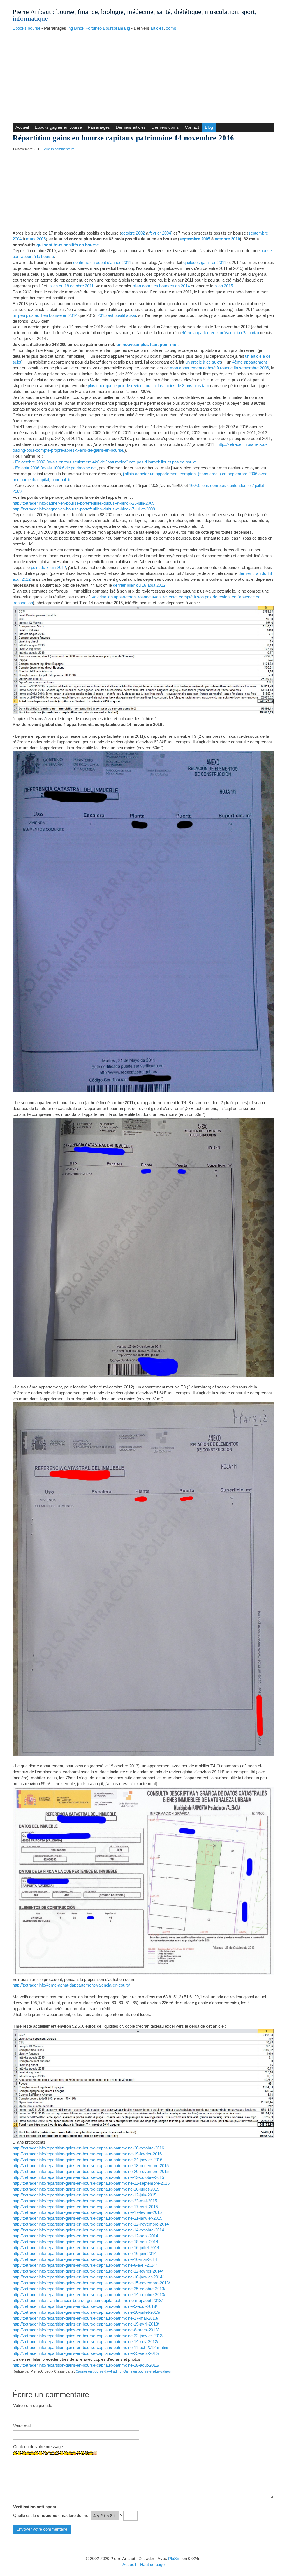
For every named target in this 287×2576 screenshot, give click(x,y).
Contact (192, 127)
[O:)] (99, 2457)
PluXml (175, 2559)
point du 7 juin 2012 (48, 567)
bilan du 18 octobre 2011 (71, 286)
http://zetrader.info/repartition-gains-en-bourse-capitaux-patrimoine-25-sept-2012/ (86, 2353)
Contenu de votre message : (39, 2447)
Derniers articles (131, 127)
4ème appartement (250, 362)
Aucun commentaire (59, 149)
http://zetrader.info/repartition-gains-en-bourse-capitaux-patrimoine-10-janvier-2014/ (88, 2277)
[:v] (104, 2457)
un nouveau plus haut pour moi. (147, 344)
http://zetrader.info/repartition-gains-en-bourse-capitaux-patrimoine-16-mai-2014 (85, 2259)
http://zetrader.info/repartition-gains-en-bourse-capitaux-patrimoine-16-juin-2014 (85, 2253)
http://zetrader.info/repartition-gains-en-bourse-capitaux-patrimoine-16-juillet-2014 (86, 2248)
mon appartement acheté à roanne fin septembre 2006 (219, 368)
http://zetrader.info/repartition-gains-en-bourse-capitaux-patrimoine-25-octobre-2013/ (89, 2289)
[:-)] (19, 2453)
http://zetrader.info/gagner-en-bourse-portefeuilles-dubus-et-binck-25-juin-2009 (84, 503)
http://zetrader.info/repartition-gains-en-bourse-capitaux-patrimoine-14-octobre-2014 (88, 2230)
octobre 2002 (133, 233)
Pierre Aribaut (32, 12)
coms (171, 28)
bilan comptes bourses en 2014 (161, 286)
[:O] (57, 2453)
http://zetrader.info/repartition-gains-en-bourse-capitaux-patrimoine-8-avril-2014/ (85, 2265)
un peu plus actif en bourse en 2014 (45, 315)
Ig (128, 28)
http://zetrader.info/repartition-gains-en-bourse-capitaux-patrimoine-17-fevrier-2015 (87, 2212)
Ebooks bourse (26, 28)
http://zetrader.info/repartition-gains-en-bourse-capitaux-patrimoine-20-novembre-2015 (91, 2171)
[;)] (62, 2453)
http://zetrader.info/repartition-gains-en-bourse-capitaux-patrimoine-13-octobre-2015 (88, 2177)
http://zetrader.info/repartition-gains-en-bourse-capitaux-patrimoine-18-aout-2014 (85, 2242)
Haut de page (152, 2564)
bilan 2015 (224, 286)
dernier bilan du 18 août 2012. (140, 585)
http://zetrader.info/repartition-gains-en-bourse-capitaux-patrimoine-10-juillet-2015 (86, 2189)
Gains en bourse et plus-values (147, 2371)
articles (157, 28)
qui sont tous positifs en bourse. (68, 245)
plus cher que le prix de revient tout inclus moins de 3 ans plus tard (148, 386)
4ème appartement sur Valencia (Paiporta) (220, 333)
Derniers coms (165, 127)
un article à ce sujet (203, 362)
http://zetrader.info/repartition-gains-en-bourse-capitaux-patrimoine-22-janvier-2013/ (88, 2336)
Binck (79, 28)
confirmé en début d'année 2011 (102, 262)
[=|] (32, 2453)
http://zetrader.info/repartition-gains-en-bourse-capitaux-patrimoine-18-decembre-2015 (91, 2166)
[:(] (36, 2453)
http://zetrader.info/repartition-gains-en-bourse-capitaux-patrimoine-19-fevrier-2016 (87, 2154)
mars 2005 (36, 239)
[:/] (66, 2453)
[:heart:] (108, 2457)
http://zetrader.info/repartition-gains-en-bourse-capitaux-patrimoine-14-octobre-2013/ (89, 2295)
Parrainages (99, 127)
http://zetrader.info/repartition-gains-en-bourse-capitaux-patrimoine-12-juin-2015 (85, 2195)
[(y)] (116, 2457)
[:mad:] (83, 2453)
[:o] (53, 2453)
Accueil (22, 127)
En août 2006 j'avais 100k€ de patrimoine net (56, 468)
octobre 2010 (227, 239)
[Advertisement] (143, 75)
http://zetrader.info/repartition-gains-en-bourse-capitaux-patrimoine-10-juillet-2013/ (86, 2312)
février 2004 (160, 233)
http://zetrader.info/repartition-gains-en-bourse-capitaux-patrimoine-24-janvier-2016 (87, 2160)
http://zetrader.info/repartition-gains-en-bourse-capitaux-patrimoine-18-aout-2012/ (86, 2365)
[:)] (15, 2453)
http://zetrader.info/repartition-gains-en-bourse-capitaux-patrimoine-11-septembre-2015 (91, 2183)
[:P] (70, 2453)
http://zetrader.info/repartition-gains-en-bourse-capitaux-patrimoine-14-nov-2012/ (85, 2342)
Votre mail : (23, 2426)
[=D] (49, 2453)
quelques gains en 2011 (205, 262)
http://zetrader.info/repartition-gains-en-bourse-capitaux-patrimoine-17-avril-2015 (85, 2207)
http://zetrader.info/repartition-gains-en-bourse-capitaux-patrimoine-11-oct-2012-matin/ (90, 2347)
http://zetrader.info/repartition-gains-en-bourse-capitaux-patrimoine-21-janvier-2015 (87, 2218)
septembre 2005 (195, 239)
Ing (70, 28)
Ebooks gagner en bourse (58, 127)
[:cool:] (91, 2453)
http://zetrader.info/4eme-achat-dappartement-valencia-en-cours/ (71, 1985)
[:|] (28, 2453)
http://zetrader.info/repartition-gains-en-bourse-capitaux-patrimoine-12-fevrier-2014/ (88, 2271)
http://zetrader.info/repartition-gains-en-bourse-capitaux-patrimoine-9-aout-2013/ (85, 2306)
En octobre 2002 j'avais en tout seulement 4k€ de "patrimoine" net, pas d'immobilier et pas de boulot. (106, 462)
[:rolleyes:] (87, 2453)
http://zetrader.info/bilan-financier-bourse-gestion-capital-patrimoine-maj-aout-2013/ (88, 2300)
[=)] (24, 2453)
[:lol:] (78, 2453)
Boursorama (114, 28)
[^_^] (112, 2457)
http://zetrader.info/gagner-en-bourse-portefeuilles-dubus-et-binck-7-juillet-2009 (84, 509)
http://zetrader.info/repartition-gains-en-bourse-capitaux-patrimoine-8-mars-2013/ (86, 2330)
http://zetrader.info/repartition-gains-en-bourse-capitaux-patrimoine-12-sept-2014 (85, 2236)
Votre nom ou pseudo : (34, 2405)
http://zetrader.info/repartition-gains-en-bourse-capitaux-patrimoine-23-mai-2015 (85, 2201)
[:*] (95, 2453)
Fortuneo (94, 28)
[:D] (45, 2453)
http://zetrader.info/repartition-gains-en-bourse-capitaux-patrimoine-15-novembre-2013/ (91, 2283)
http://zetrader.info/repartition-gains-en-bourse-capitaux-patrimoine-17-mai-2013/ (85, 2318)
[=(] (40, 2453)
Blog (209, 127)
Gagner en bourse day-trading (99, 2371)
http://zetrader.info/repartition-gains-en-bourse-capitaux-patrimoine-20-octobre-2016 (88, 2148)
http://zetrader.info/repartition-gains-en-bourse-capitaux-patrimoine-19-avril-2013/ (86, 2324)
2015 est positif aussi (117, 315)
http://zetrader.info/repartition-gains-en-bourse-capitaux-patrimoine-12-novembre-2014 (91, 2224)
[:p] (74, 2453)
